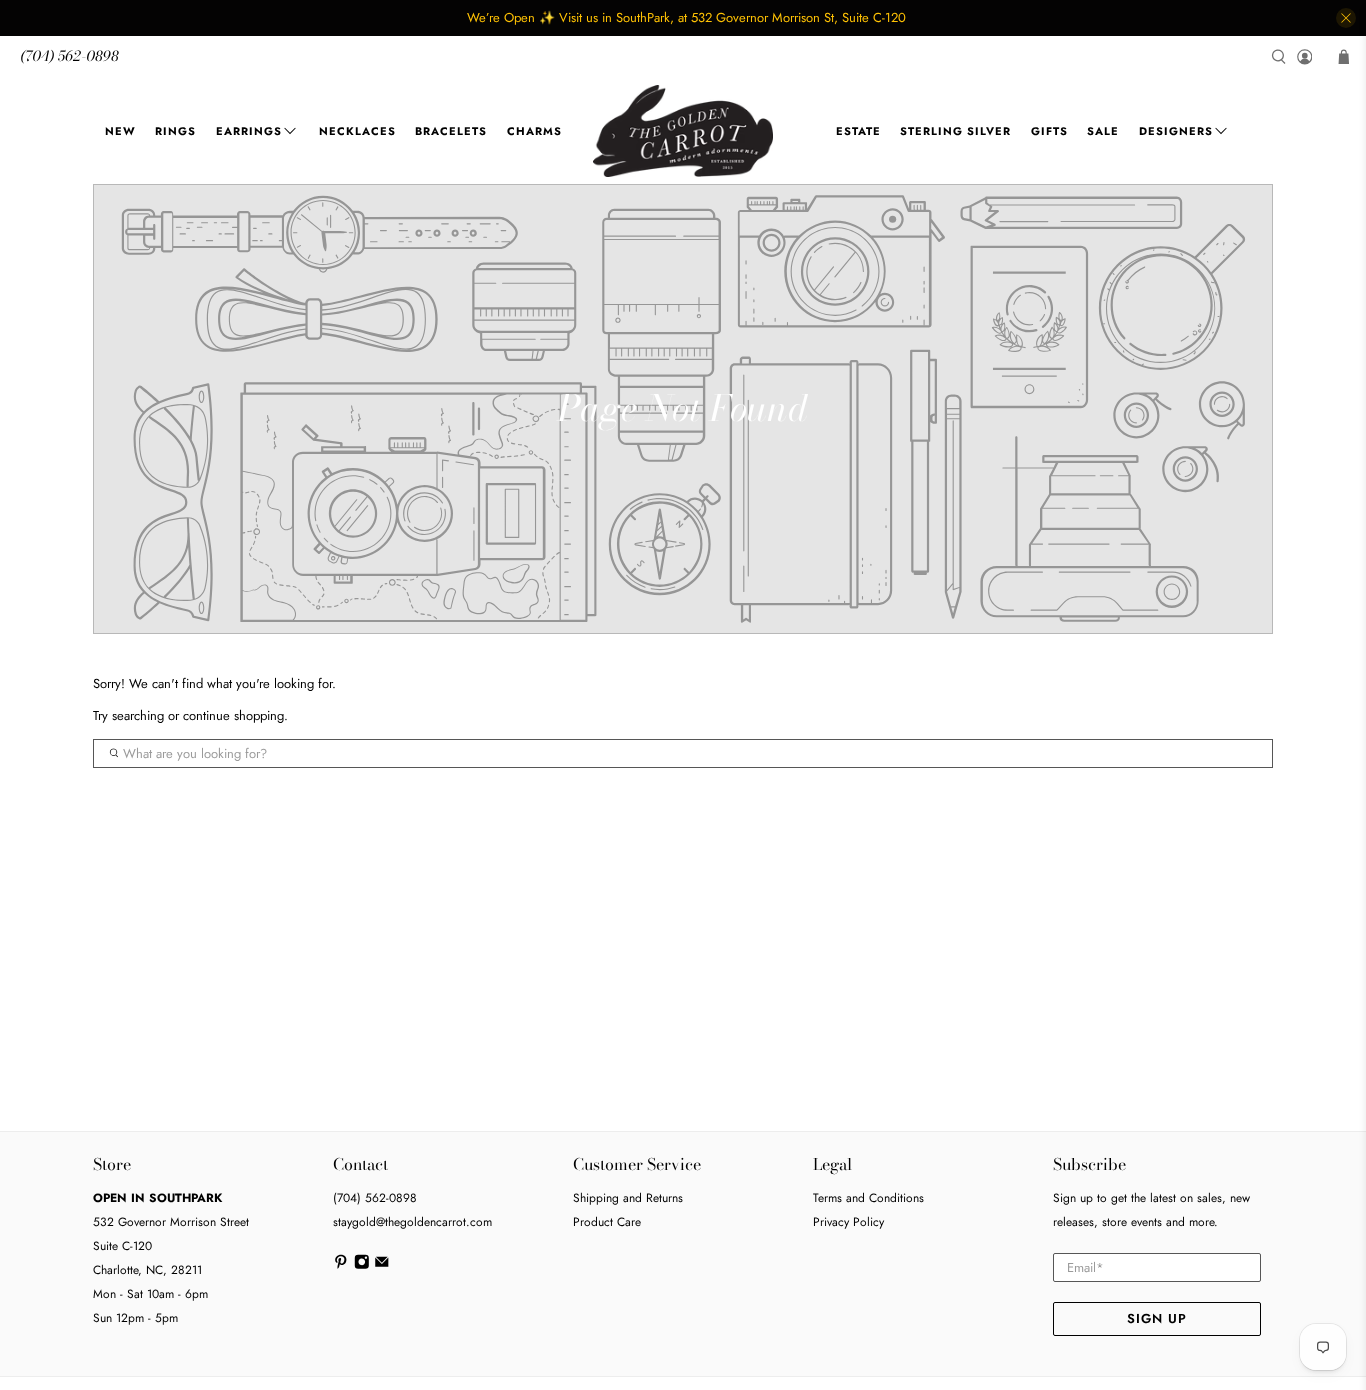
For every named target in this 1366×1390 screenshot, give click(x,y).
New (120, 131)
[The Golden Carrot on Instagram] (362, 1266)
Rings (175, 131)
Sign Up (1157, 1318)
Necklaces (357, 131)
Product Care (607, 1222)
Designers (1176, 131)
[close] (1346, 18)
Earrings (249, 131)
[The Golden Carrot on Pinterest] (341, 1266)
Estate (858, 131)
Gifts (1049, 131)
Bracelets (451, 131)
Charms (534, 131)
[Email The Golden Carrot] (382, 1266)
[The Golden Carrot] (683, 131)
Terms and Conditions (868, 1198)
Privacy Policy (848, 1222)
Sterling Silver (955, 131)
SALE (1103, 131)
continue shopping (233, 715)
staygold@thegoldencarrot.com (412, 1222)
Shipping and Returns (628, 1198)
